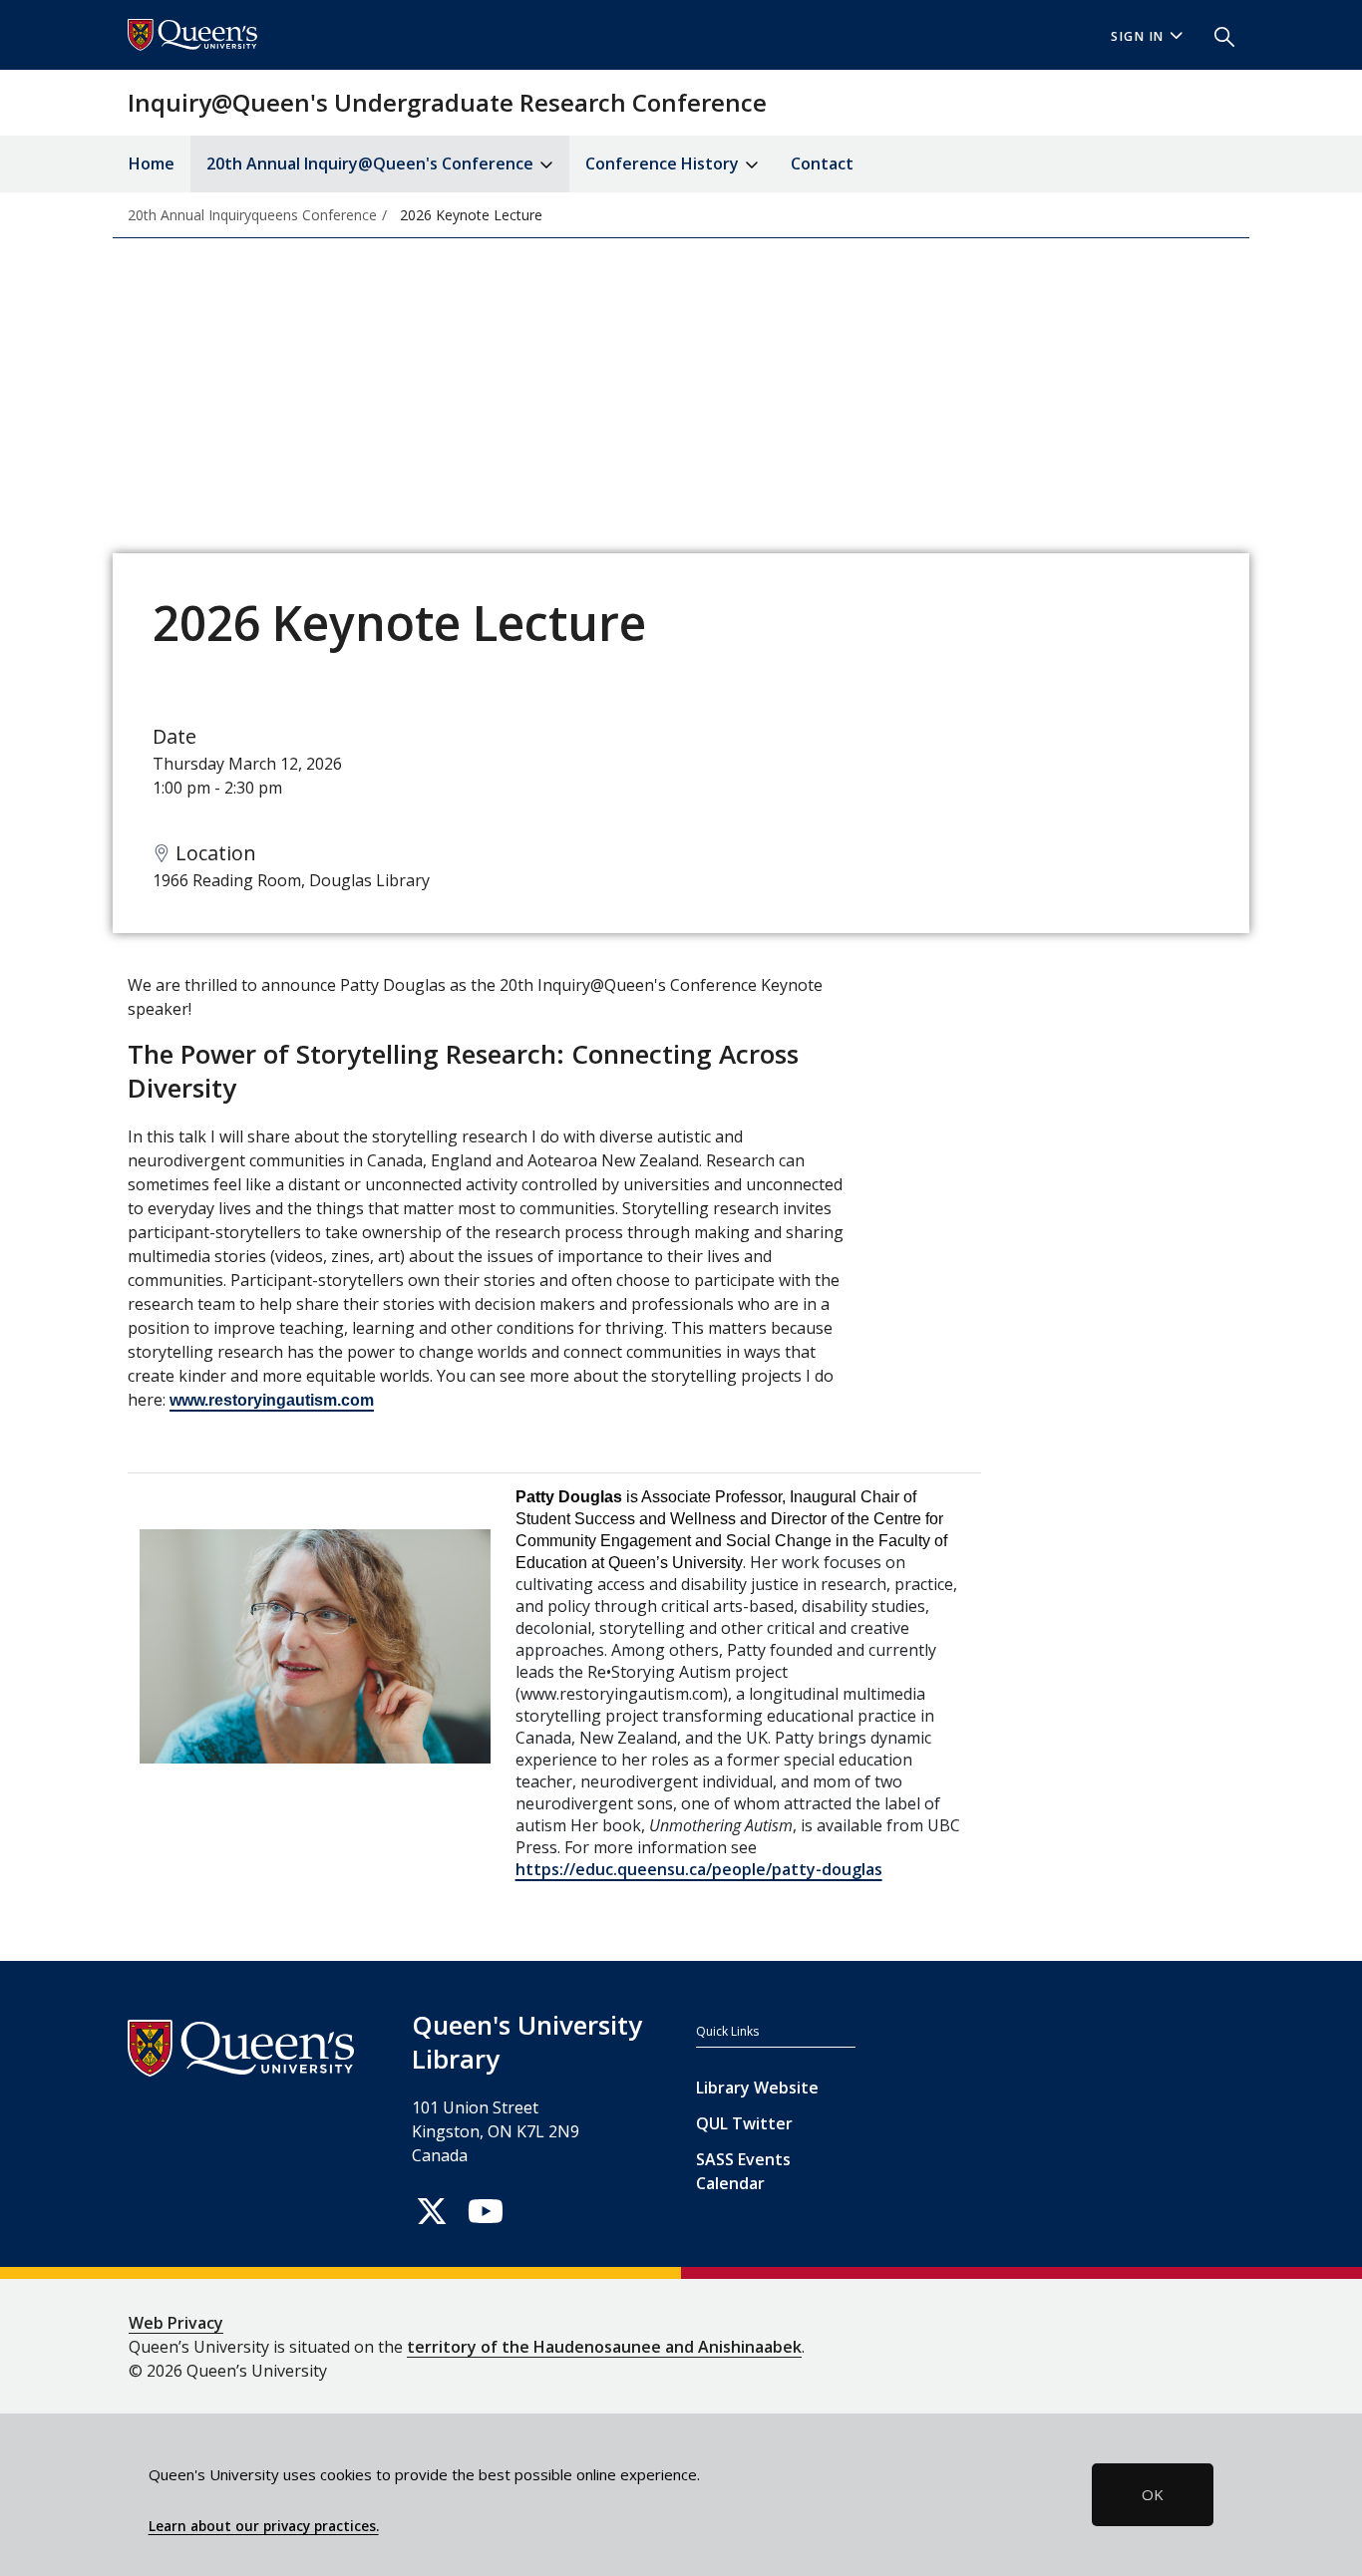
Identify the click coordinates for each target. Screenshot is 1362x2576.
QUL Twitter (744, 2123)
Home (152, 163)
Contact (822, 163)
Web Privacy (176, 2323)
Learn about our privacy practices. (264, 2526)
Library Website (757, 2088)
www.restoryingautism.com (272, 1400)
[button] (1216, 35)
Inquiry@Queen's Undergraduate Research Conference (447, 102)
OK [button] (1153, 2494)
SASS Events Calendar (743, 2171)
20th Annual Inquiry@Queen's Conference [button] (372, 163)
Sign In (1138, 36)
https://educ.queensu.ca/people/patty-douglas (699, 1869)
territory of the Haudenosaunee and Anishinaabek (604, 2347)
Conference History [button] (664, 163)
